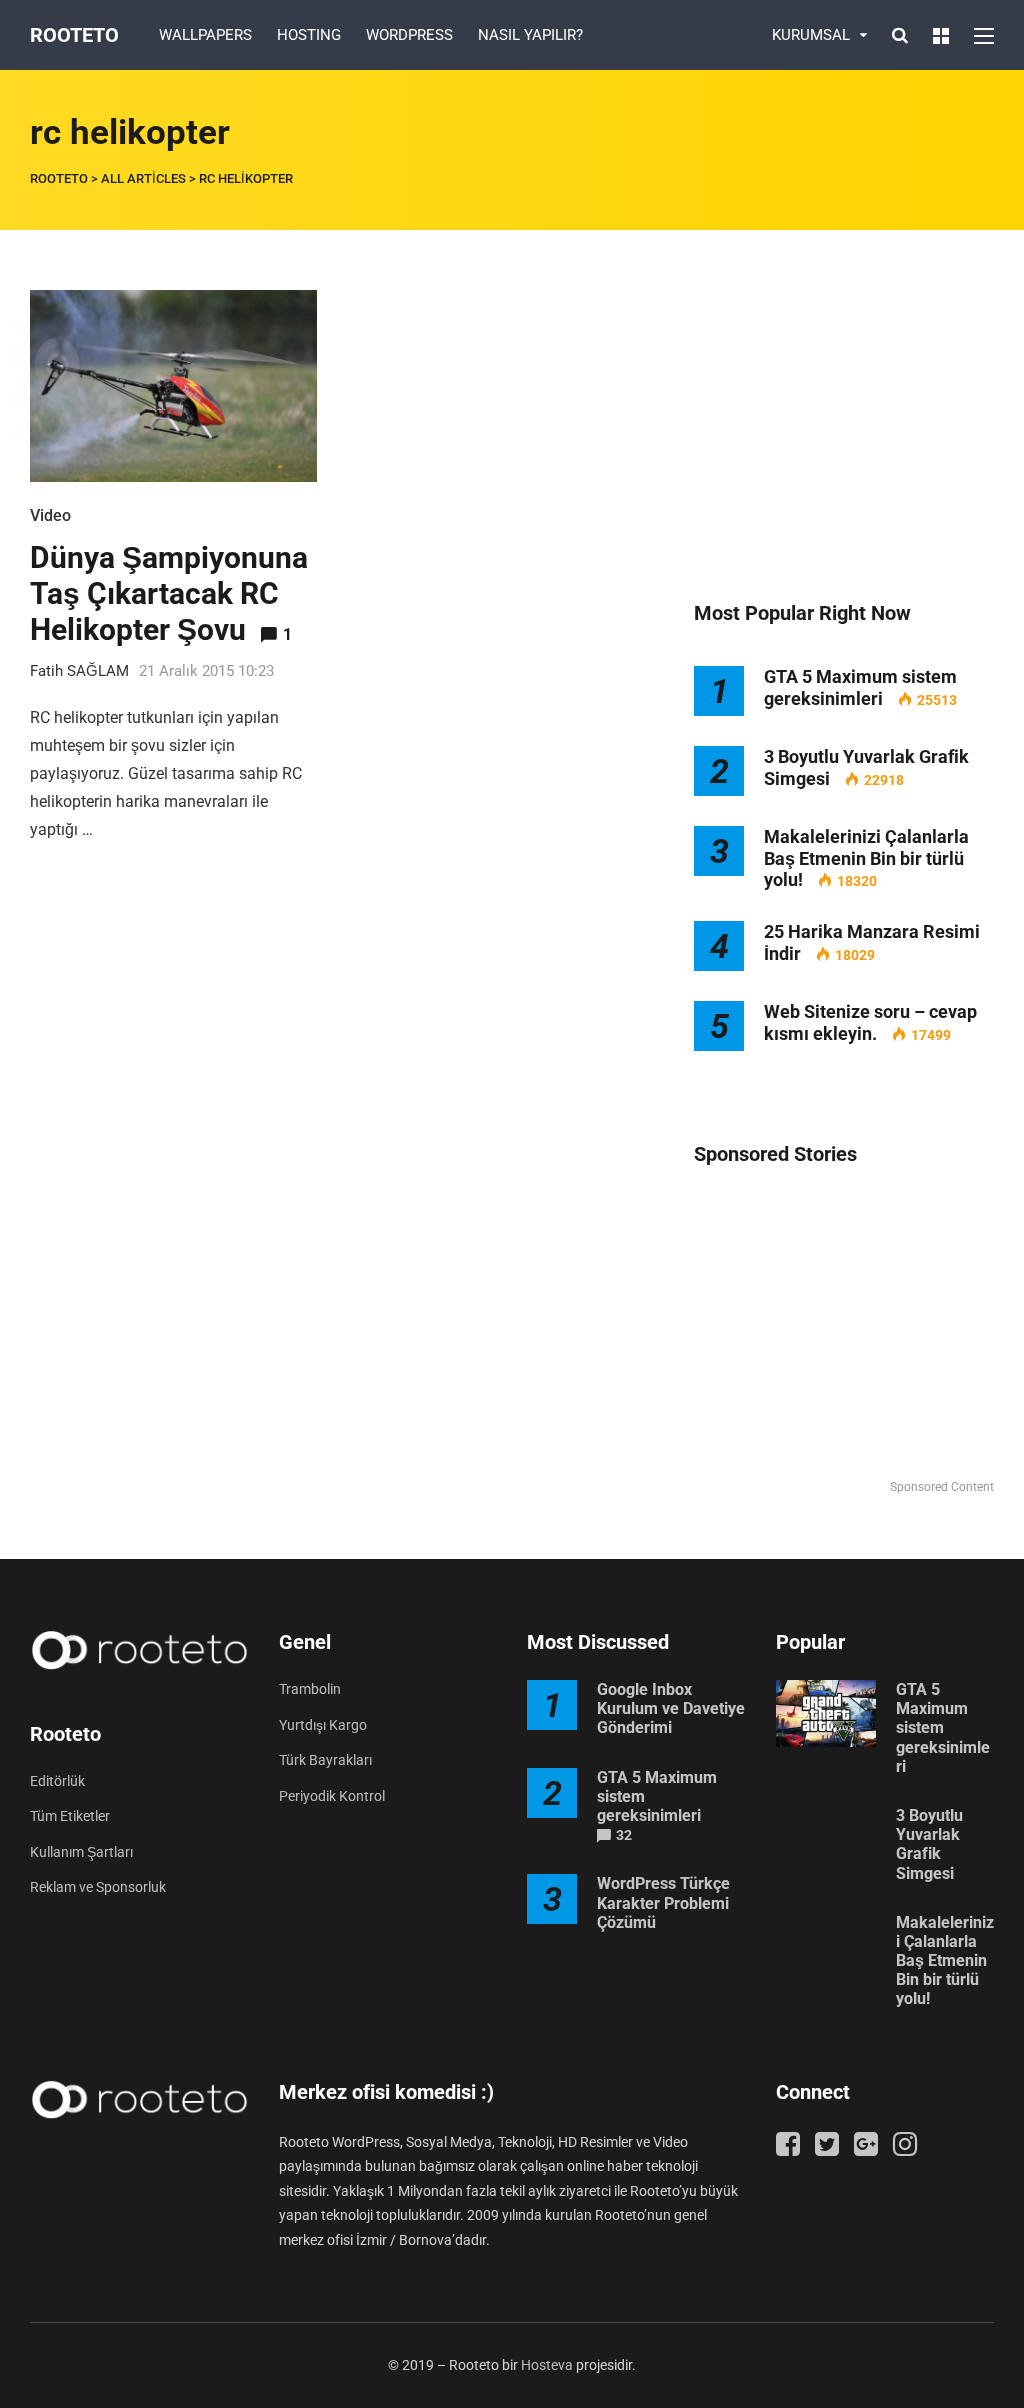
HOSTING (309, 35)
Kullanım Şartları (81, 1852)
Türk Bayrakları (325, 1760)
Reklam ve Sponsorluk (98, 1887)
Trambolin (310, 1689)
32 (624, 1835)
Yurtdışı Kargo (323, 1725)
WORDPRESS (409, 35)
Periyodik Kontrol (332, 1796)
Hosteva (547, 2365)
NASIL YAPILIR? (530, 35)
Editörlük (57, 1781)
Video (50, 515)
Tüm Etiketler (70, 1816)
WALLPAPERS (205, 35)
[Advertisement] (844, 415)
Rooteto (74, 35)
